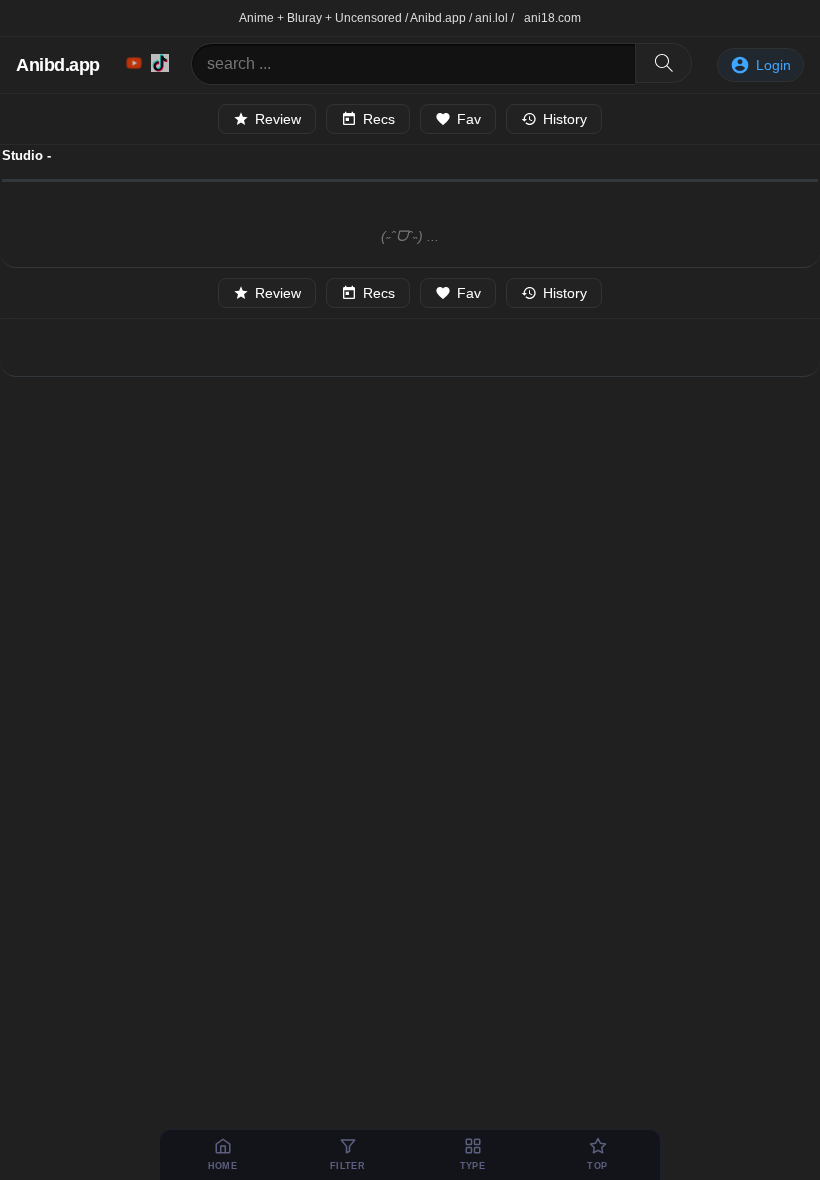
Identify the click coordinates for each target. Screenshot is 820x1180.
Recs (379, 119)
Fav (469, 119)
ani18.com (552, 18)
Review (278, 119)
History (565, 119)
